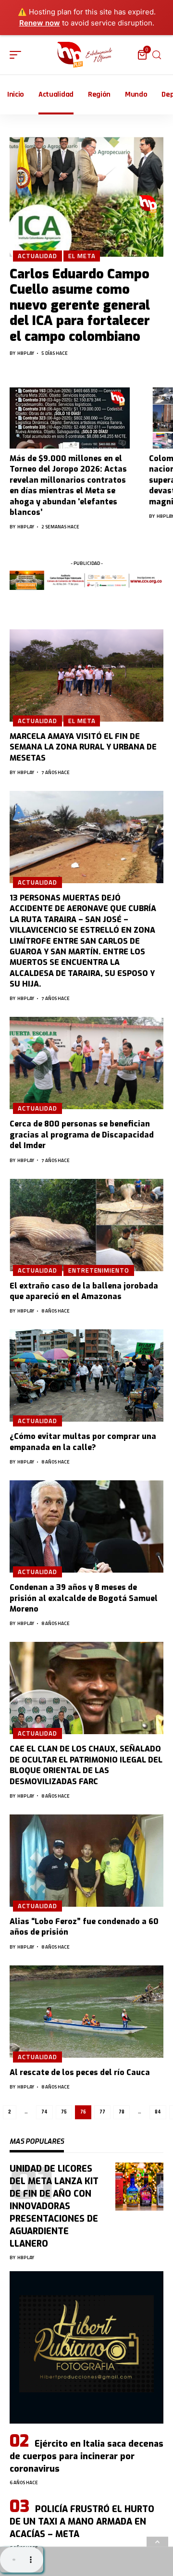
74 (44, 2112)
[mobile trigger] (18, 55)
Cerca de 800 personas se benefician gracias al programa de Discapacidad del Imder (82, 1135)
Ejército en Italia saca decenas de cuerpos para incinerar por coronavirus (86, 2456)
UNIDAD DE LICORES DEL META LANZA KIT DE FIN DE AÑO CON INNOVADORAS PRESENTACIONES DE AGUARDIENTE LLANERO (54, 2207)
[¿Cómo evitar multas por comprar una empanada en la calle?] (86, 1376)
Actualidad (37, 256)
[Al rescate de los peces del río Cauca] (86, 2012)
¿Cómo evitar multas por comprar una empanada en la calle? (83, 1442)
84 (158, 2112)
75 (64, 2112)
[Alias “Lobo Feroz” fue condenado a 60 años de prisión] (86, 1861)
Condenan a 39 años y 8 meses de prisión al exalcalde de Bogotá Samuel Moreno (84, 1598)
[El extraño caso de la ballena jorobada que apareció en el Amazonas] (86, 1225)
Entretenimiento (99, 1270)
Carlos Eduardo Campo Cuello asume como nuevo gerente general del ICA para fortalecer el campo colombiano (80, 305)
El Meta (82, 256)
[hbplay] (86, 55)
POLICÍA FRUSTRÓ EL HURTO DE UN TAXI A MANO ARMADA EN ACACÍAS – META (82, 2522)
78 (122, 2112)
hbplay (26, 353)
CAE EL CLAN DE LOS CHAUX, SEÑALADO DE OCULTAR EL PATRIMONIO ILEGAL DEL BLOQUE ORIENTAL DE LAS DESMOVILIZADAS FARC (86, 1765)
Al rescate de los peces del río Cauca (80, 2072)
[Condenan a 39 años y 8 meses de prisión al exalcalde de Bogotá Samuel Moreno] (86, 1526)
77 (102, 2112)
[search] (157, 55)
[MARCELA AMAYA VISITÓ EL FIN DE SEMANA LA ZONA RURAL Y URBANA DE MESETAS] (86, 675)
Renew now (40, 23)
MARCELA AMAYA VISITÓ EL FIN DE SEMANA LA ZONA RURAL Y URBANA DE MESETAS (83, 747)
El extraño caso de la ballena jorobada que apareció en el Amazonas (84, 1291)
